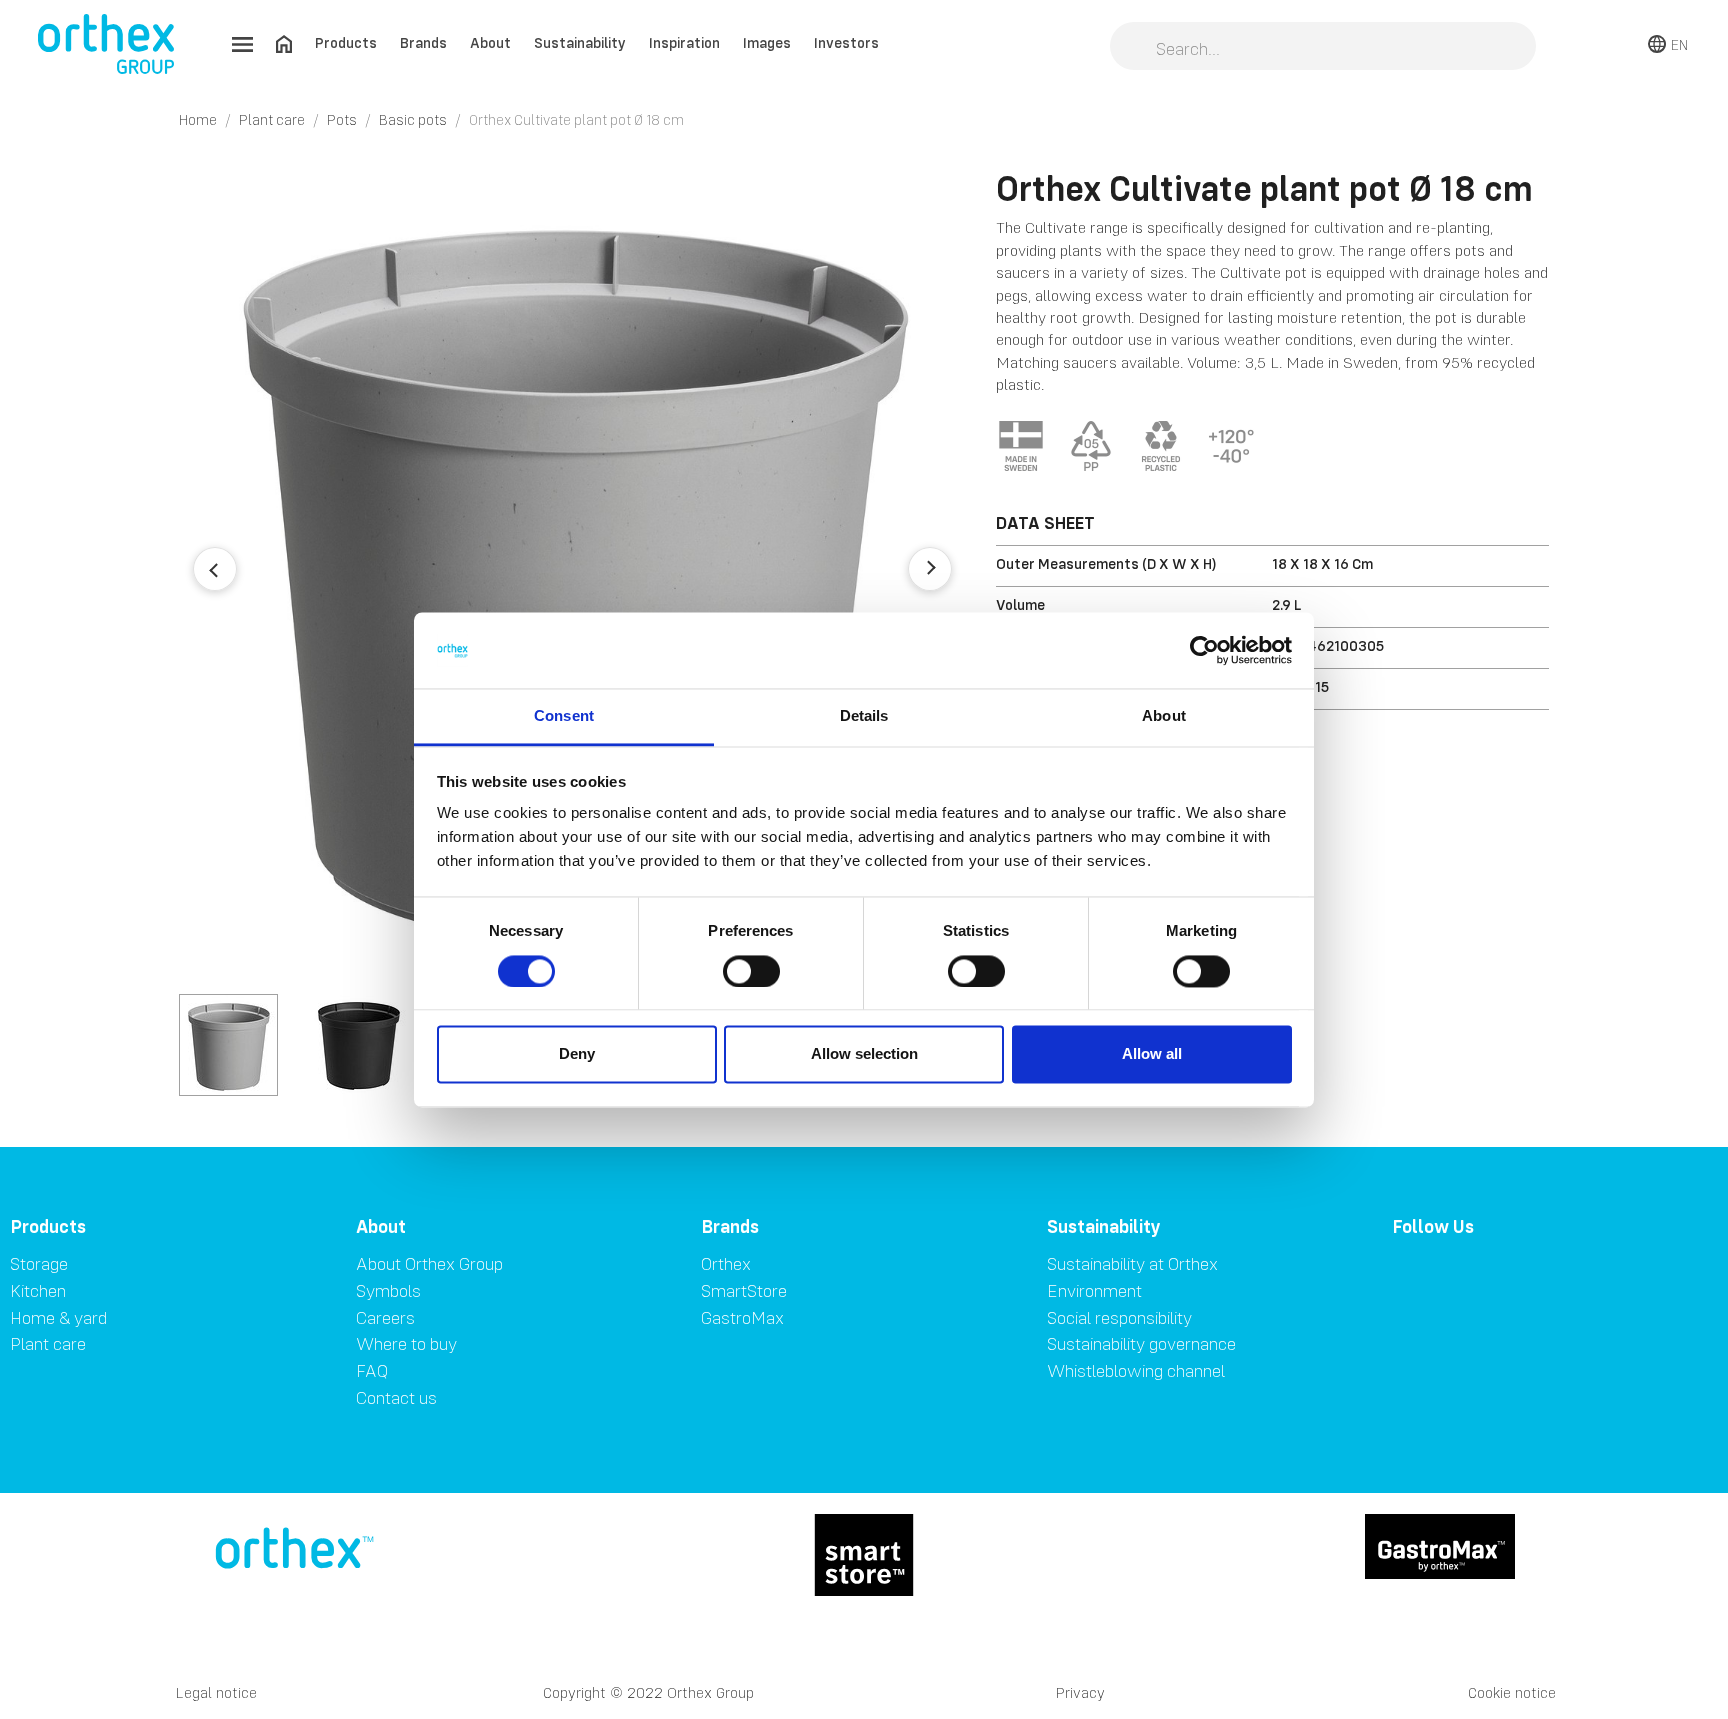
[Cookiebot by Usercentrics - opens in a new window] (1204, 650)
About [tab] (1164, 716)
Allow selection (864, 1054)
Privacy (1080, 1692)
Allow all (1152, 1054)
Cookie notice (1512, 1692)
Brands (423, 42)
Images (767, 42)
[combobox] (1323, 48)
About (490, 42)
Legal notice (216, 1692)
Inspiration (684, 42)
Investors (846, 42)
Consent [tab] (564, 716)
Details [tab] (864, 716)
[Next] (930, 569)
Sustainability (580, 42)
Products (346, 42)
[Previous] (215, 569)
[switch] (751, 971)
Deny (577, 1054)
